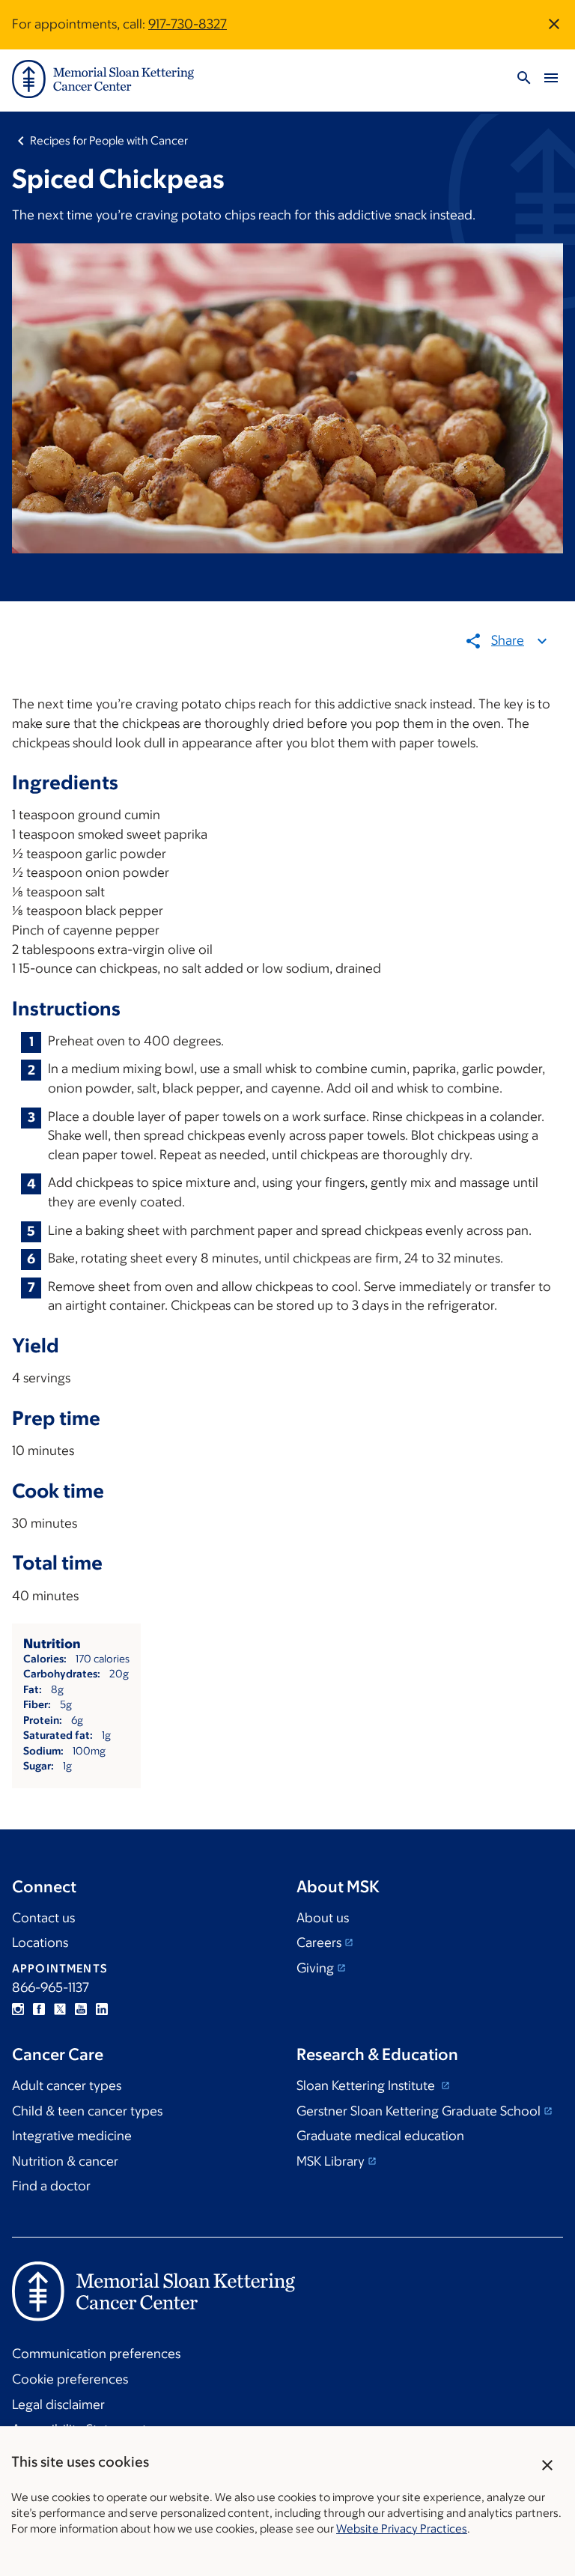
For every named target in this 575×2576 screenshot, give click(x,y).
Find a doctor (51, 2186)
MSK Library (331, 2161)
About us (323, 1918)
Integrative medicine (72, 2136)
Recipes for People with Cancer (109, 140)
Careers (319, 1942)
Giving (315, 1968)
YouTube (81, 2009)
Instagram (18, 2009)
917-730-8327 (188, 24)
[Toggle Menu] (551, 79)
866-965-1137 (51, 1987)
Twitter (60, 2009)
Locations (40, 1942)
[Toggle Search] (524, 79)
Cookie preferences (70, 2379)
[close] (548, 2465)
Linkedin (102, 2009)
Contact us (43, 1918)
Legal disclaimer (58, 2405)
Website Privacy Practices (402, 2528)
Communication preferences (96, 2354)
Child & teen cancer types (87, 2111)
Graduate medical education (380, 2136)
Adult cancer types (67, 2086)
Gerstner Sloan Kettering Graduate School (419, 2111)
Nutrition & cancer (65, 2161)
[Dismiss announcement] (554, 24)
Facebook (39, 2009)
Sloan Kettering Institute (367, 2086)
